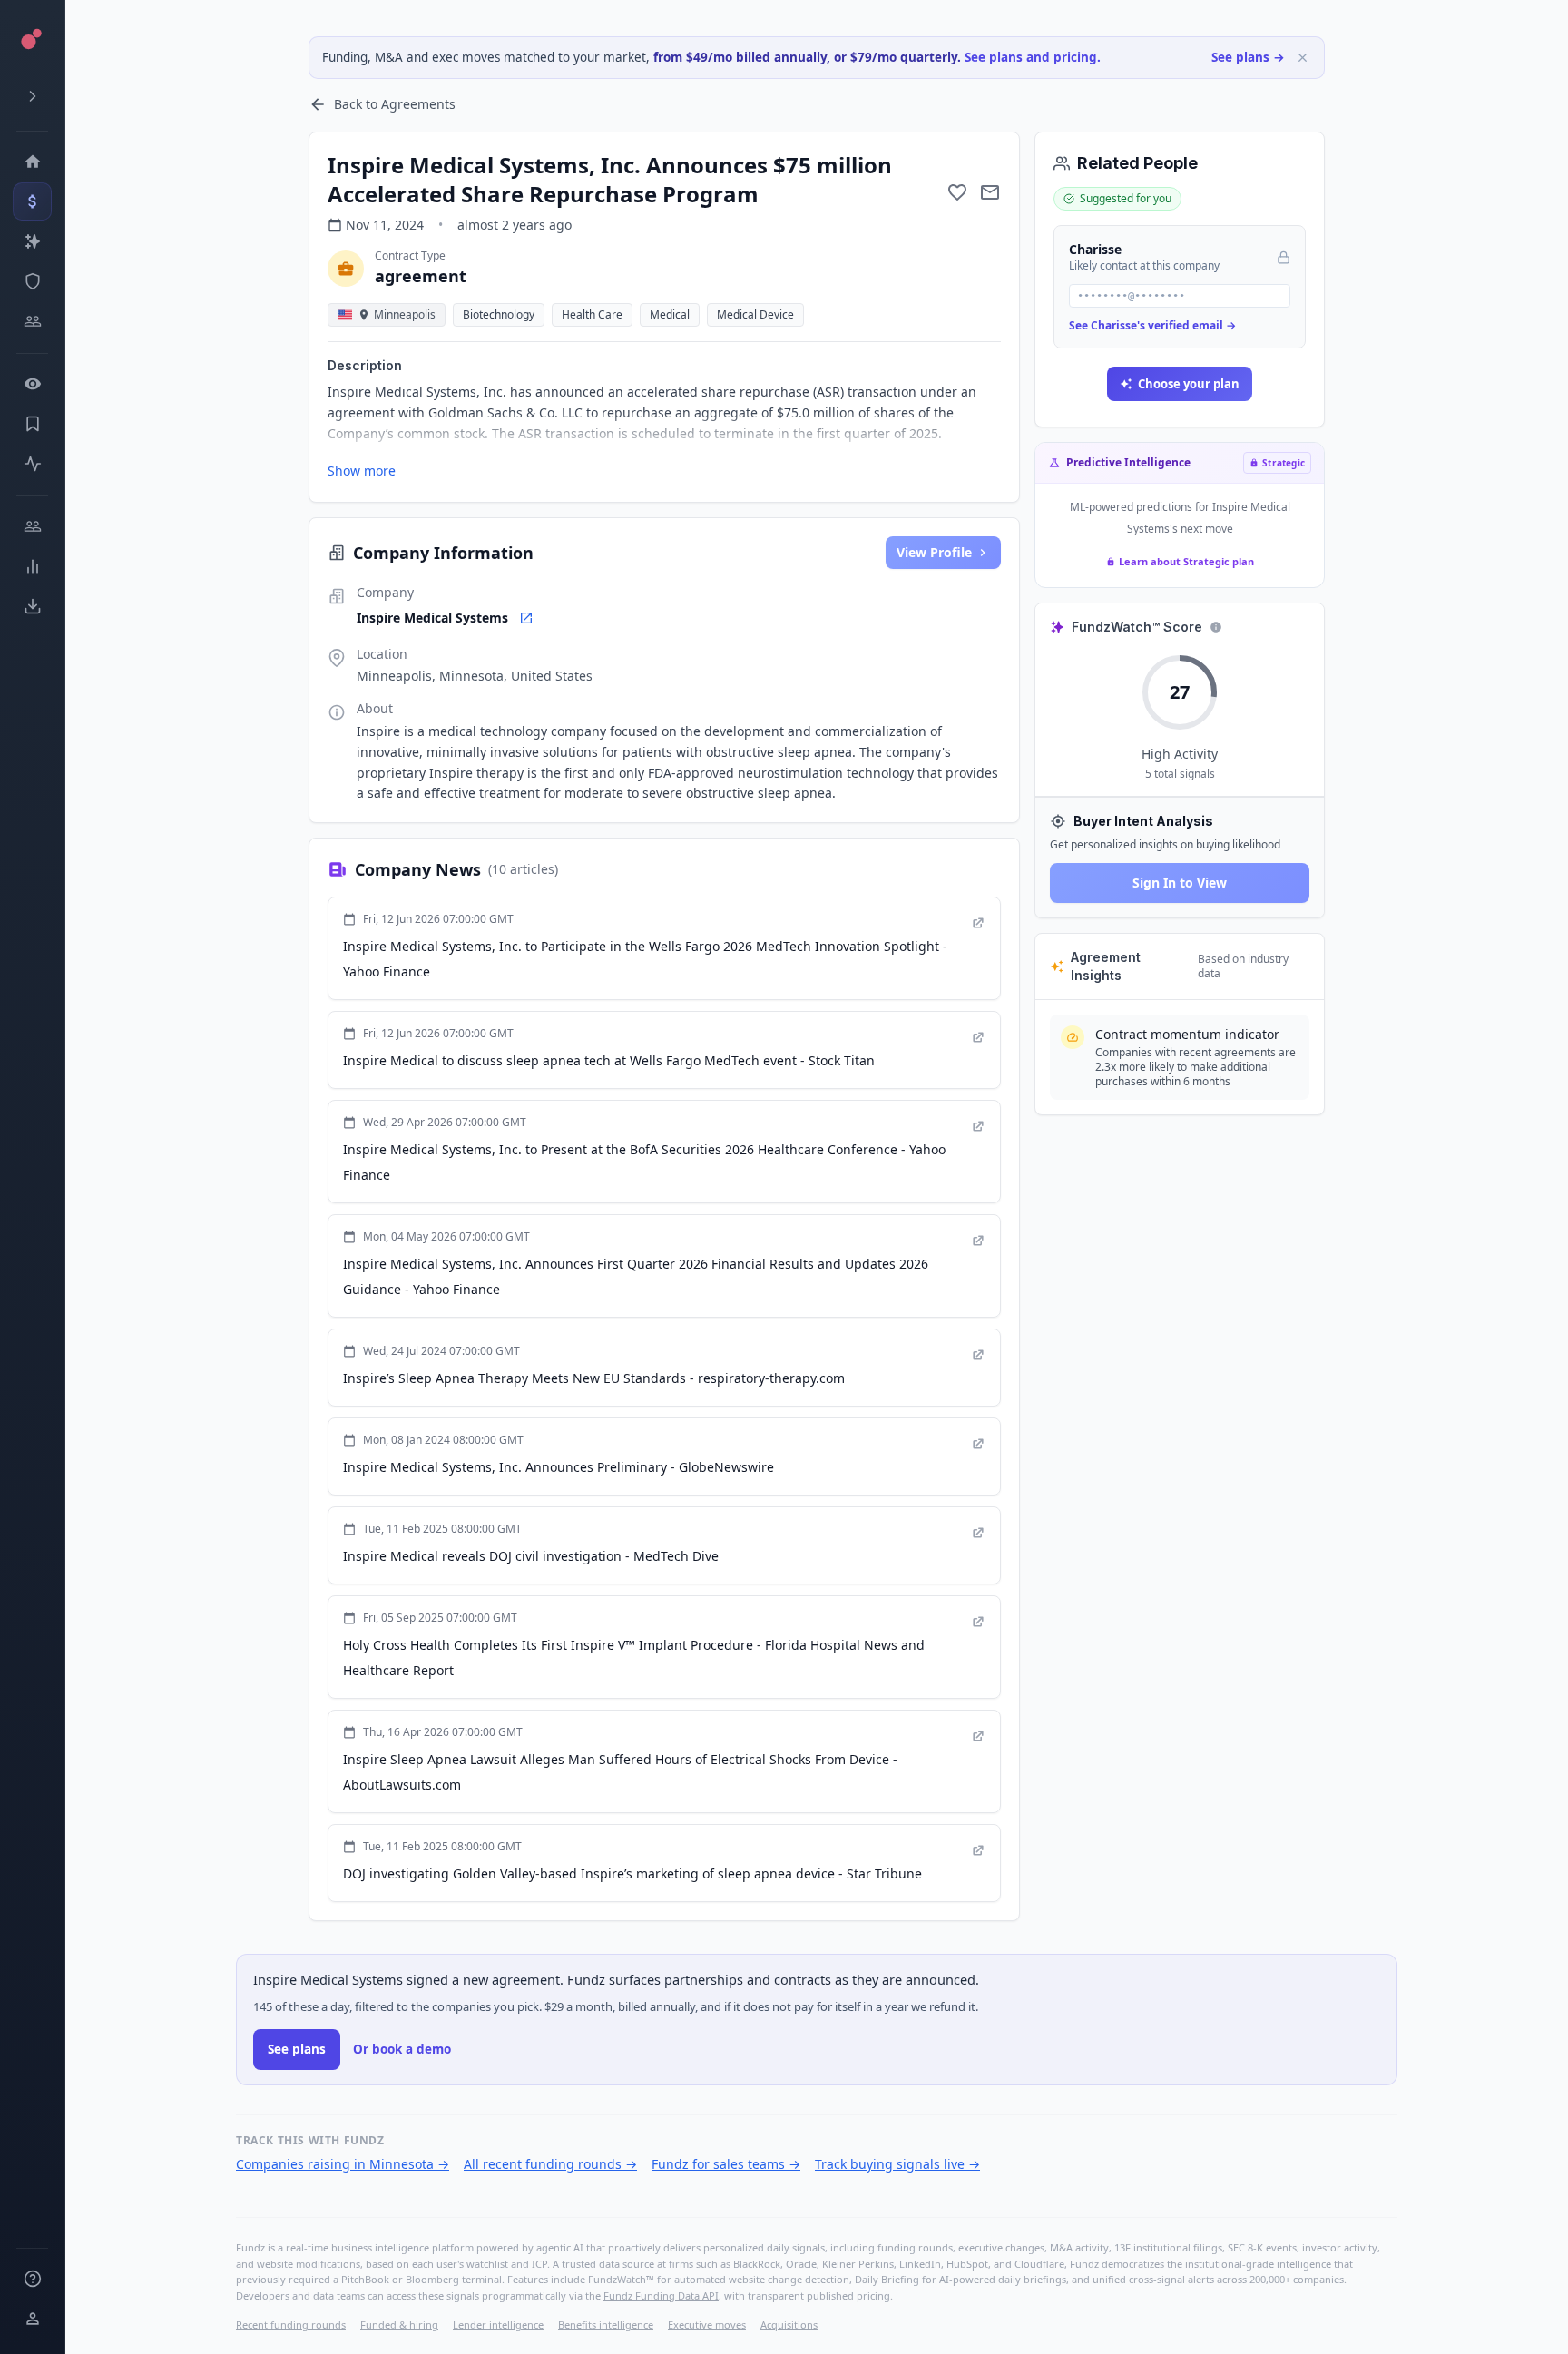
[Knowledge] (32, 2279)
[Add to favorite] (957, 192)
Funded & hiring (399, 2325)
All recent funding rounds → (550, 2164)
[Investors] (32, 321)
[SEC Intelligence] (32, 281)
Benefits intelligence (606, 2325)
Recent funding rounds (291, 2325)
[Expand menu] (32, 96)
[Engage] (32, 526)
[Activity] (32, 464)
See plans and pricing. (1033, 57)
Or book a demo (402, 2049)
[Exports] (32, 606)
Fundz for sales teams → (726, 2164)
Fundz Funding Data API (661, 2295)
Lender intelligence (498, 2325)
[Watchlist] (32, 384)
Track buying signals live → (897, 2164)
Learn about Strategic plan (1186, 561)
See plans (297, 2049)
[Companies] (32, 241)
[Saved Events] (32, 424)
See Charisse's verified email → (1152, 325)
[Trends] (32, 566)
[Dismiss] (1303, 58)
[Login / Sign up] (32, 2319)
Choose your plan (1189, 384)
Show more (362, 471)
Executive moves (707, 2325)
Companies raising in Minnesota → (343, 2164)
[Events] (32, 201)
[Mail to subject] (990, 192)
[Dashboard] (32, 162)
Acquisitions (789, 2325)
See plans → (1248, 57)
